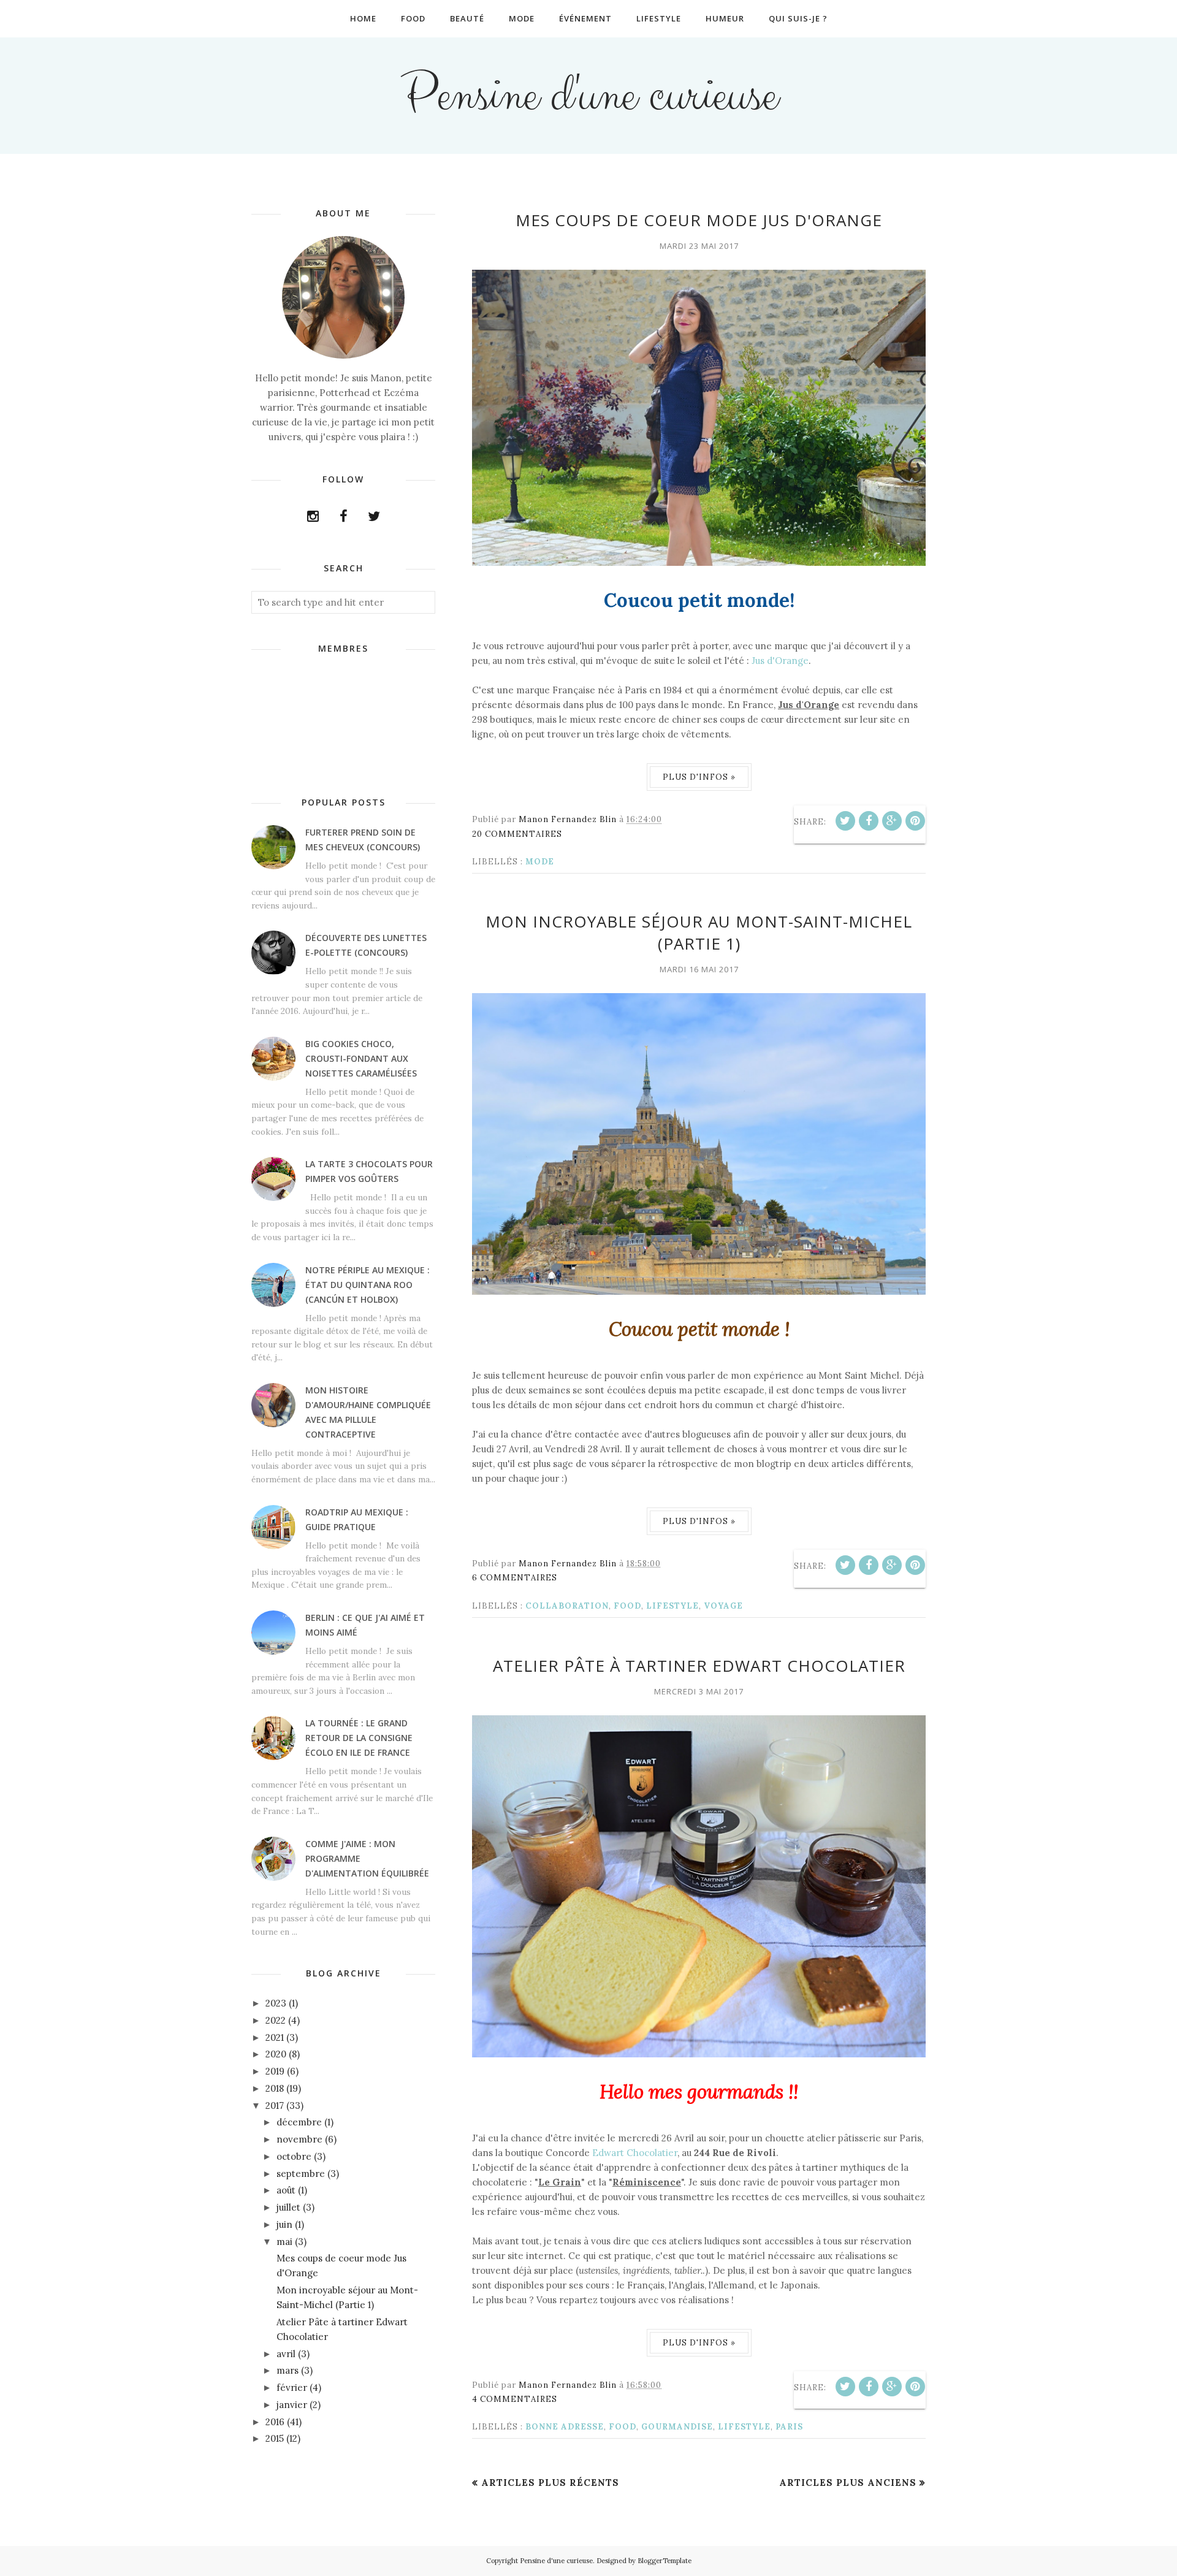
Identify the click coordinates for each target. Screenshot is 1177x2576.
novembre (299, 2139)
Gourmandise (677, 2427)
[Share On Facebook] (869, 821)
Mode (540, 862)
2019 (275, 2071)
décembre (299, 2122)
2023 (276, 2003)
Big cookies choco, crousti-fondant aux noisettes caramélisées (361, 1058)
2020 (276, 2054)
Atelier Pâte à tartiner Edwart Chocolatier (699, 1666)
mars (288, 2370)
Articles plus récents (550, 2483)
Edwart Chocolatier (635, 2153)
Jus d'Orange (780, 661)
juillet (288, 2207)
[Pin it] (915, 821)
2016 (275, 2422)
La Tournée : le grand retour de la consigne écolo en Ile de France (359, 1738)
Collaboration (567, 1606)
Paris (789, 2427)
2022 (276, 2020)
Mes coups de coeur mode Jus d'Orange (699, 220)
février (292, 2387)
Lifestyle (672, 1606)
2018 (275, 2088)
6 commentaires (515, 1578)
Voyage (723, 1606)
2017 (275, 2105)
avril (286, 2354)
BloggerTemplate (665, 2561)
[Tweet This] (845, 821)
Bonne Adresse (565, 2427)
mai (284, 2242)
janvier (292, 2405)
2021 (275, 2037)
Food (627, 1606)
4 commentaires (515, 2399)
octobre (294, 2156)
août (286, 2190)
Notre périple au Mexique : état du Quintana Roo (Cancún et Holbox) (368, 1285)
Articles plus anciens (848, 2483)
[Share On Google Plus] (892, 821)
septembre (301, 2174)
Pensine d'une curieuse (589, 96)
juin (284, 2224)
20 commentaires (517, 834)
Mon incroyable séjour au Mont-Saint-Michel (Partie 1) (699, 932)
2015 (275, 2438)
